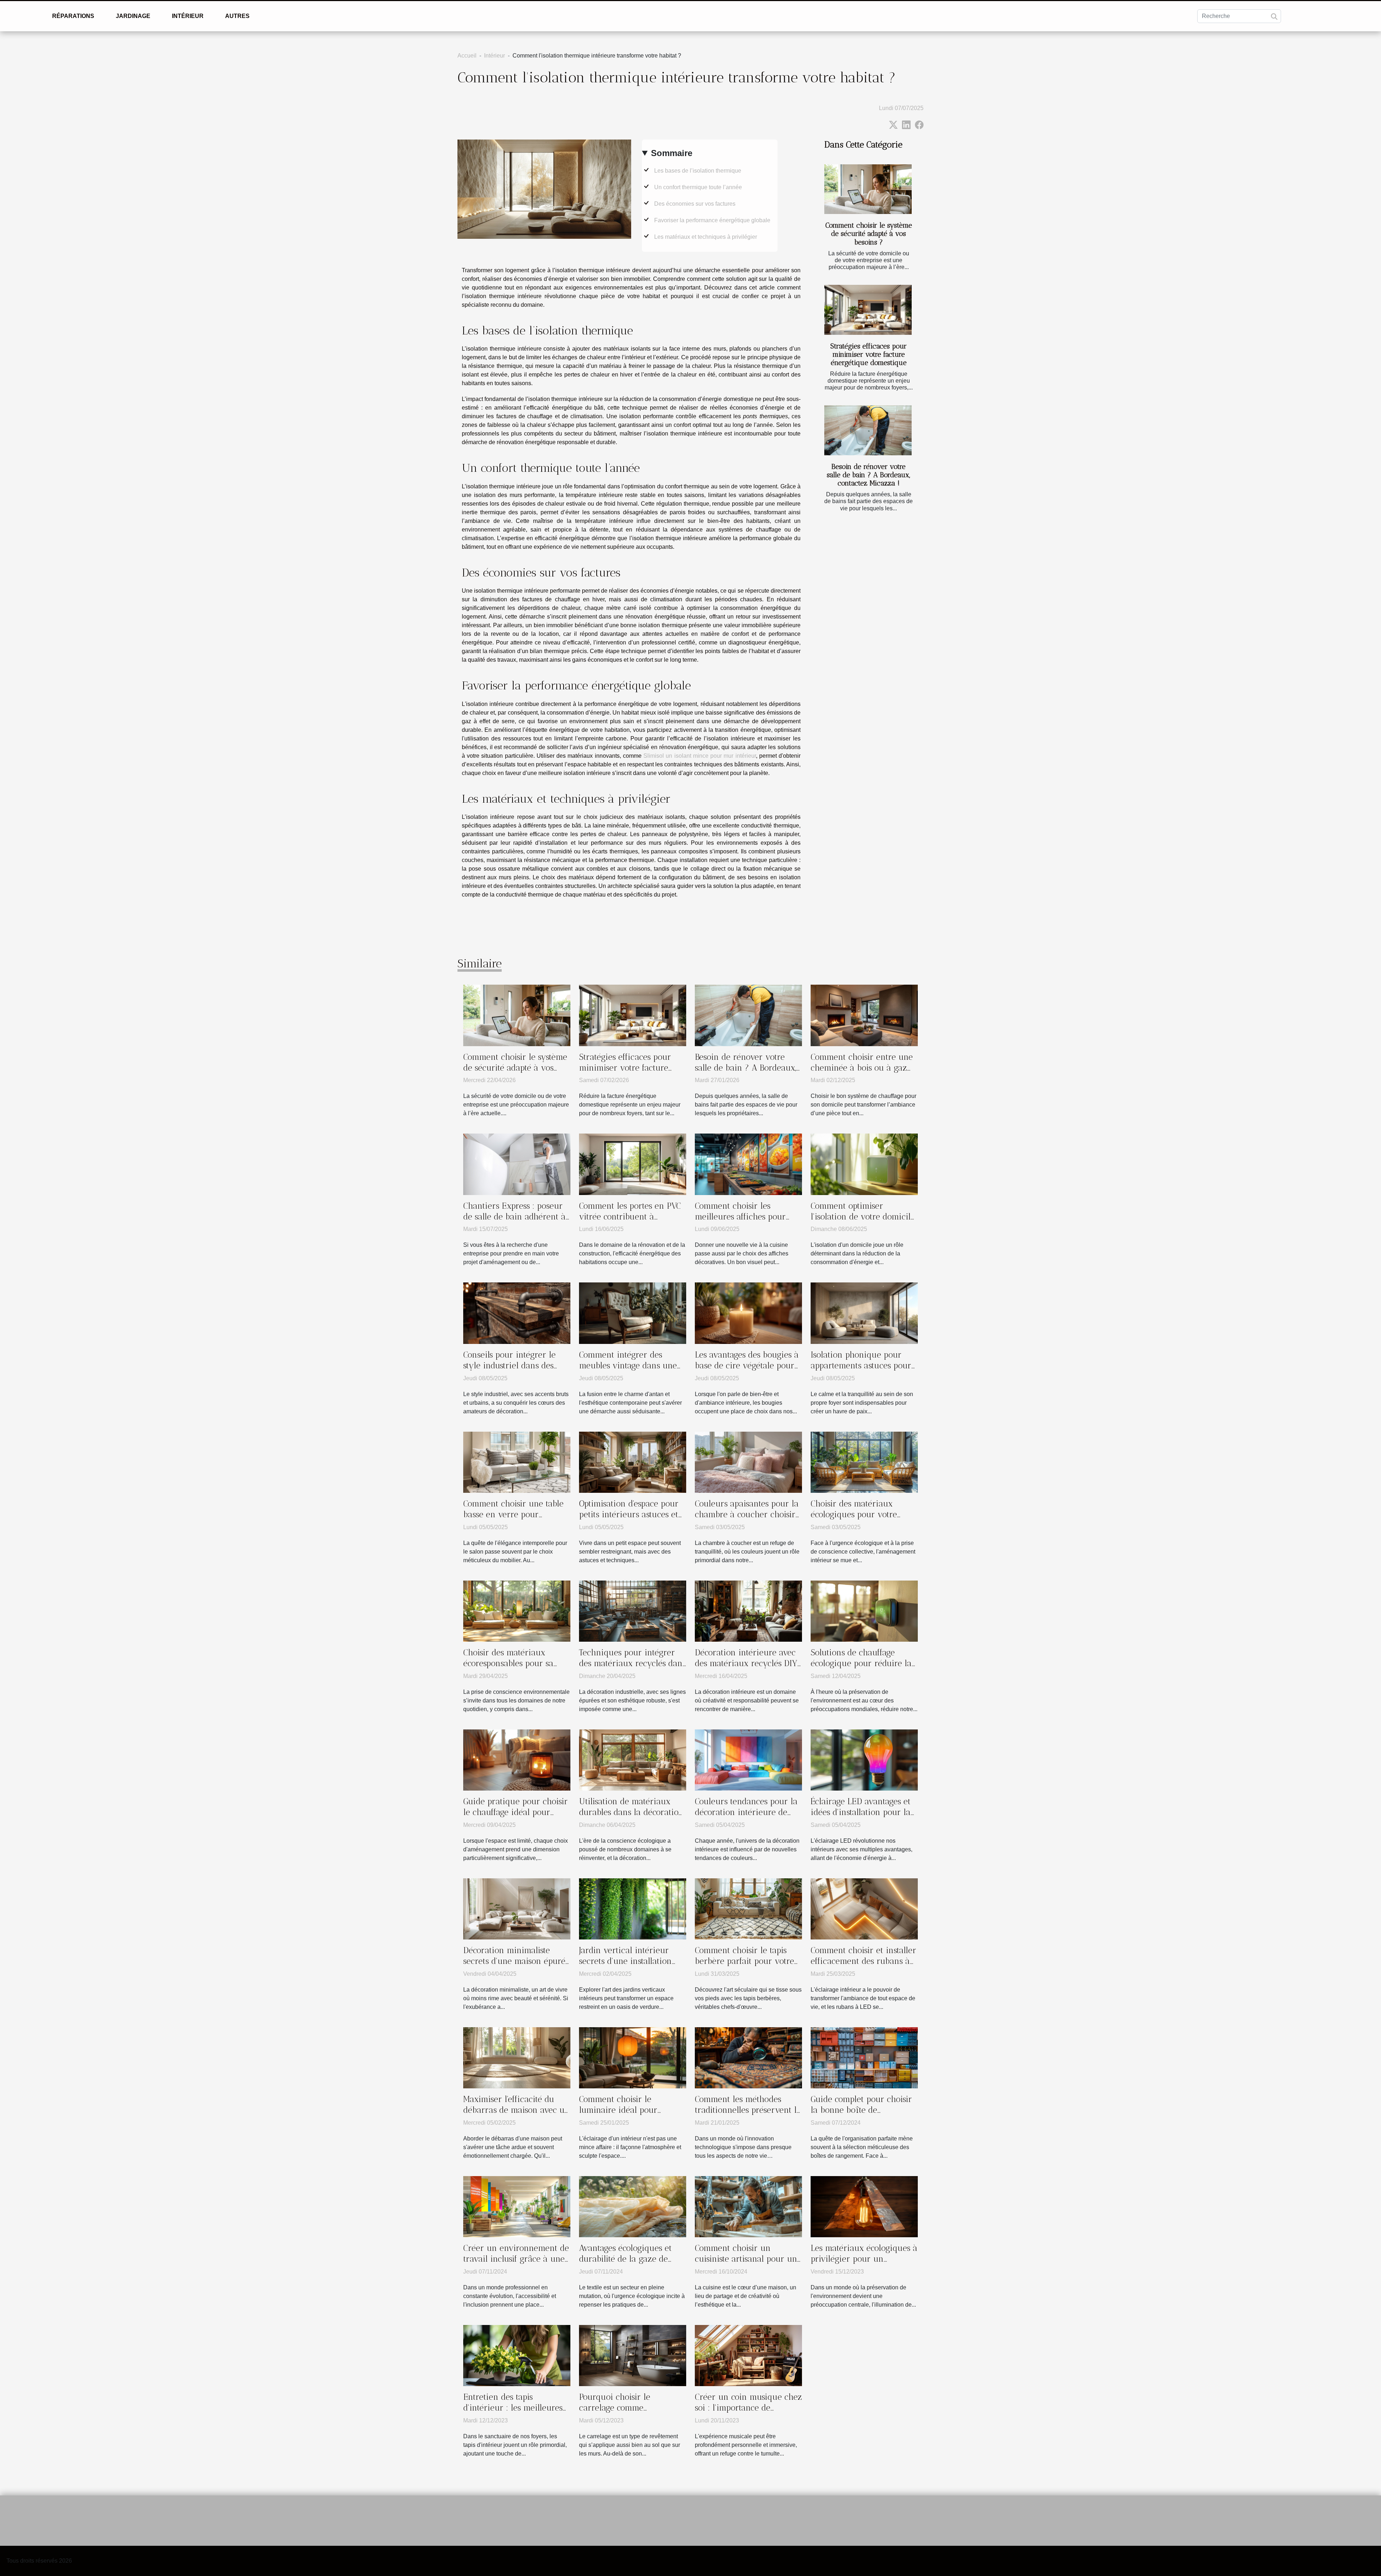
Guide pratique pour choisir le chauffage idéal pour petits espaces (516, 1812)
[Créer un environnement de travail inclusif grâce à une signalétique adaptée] (517, 2206)
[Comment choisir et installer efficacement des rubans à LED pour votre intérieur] (864, 1908)
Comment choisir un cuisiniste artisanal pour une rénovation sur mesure (748, 2259)
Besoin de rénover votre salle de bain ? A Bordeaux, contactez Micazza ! (869, 475)
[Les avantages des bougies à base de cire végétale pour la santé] (748, 1313)
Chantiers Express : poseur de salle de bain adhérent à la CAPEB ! (514, 1217)
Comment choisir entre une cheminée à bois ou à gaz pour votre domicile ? (862, 1068)
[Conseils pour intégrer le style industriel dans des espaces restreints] (517, 1313)
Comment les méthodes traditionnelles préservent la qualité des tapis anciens (748, 2110)
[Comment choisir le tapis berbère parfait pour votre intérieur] (748, 1908)
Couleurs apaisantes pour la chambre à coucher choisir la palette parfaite (747, 1514)
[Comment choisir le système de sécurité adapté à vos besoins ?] (868, 189)
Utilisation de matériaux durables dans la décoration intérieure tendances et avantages (631, 1818)
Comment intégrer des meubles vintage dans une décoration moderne (628, 1365)
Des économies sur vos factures (695, 204)
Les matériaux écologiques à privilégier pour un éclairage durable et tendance (864, 2264)
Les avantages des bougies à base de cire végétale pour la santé (747, 1365)
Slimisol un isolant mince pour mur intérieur (699, 756)
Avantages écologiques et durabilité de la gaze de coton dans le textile (625, 2259)
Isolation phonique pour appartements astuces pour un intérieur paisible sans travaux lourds (861, 1371)
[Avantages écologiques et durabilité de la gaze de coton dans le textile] (633, 2206)
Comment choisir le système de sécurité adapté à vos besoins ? (869, 234)
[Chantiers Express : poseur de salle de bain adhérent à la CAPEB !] (517, 1164)
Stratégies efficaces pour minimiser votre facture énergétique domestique (869, 354)
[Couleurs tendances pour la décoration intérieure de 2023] (748, 1759)
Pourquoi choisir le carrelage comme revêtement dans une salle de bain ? (628, 2413)
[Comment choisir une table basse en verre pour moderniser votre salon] (517, 1462)
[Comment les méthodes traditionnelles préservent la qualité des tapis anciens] (748, 2057)
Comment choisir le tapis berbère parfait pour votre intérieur (744, 1961)
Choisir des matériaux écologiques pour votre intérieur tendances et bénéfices (854, 1520)
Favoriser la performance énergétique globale (712, 220)
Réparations (73, 16)
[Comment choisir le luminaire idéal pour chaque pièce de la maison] (633, 2057)
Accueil (467, 56)
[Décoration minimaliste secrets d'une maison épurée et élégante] (517, 1908)
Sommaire (672, 153)
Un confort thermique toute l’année (698, 187)
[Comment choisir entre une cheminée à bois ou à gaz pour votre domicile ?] (864, 1015)
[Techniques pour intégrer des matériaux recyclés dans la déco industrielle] (633, 1611)
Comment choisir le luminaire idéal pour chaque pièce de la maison (629, 2110)
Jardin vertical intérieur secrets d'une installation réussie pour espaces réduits (632, 1961)
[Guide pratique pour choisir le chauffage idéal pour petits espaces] (517, 1759)
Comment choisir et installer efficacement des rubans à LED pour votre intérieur (863, 1961)
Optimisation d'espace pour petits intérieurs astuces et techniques (629, 1514)
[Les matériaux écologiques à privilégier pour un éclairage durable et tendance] (864, 2206)
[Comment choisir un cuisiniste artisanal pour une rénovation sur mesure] (748, 2206)
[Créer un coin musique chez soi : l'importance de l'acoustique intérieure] (748, 2355)
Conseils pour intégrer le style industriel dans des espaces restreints (509, 1365)
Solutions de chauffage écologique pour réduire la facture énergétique (861, 1663)
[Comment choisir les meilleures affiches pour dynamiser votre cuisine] (748, 1164)
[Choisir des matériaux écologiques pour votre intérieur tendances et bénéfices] (864, 1462)
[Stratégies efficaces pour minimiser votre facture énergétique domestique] (868, 310)
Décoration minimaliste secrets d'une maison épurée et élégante (516, 1961)
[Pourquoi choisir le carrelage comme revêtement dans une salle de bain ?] (633, 2355)
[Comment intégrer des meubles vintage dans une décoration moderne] (633, 1313)
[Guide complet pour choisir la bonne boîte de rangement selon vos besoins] (864, 2057)
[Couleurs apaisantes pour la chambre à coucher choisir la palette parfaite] (748, 1462)
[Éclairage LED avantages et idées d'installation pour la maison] (864, 1759)
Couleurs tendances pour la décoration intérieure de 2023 (746, 1812)
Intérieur (188, 16)
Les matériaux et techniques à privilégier (706, 237)
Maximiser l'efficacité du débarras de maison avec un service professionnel (516, 2110)
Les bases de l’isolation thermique (698, 171)
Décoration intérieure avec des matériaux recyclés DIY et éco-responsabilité (746, 1663)
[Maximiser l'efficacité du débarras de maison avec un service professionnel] (517, 2057)
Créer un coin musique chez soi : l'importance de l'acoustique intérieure (748, 2408)
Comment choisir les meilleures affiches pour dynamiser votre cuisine (740, 1217)
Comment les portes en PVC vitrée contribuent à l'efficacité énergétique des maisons (630, 1222)
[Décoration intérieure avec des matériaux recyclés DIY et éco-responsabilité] (748, 1611)
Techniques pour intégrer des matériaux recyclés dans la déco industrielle (632, 1663)
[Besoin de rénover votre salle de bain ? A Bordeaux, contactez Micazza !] (868, 430)
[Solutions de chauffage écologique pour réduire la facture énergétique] (864, 1611)
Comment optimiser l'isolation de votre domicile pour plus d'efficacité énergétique (863, 1222)
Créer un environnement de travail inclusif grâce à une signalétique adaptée (516, 2259)
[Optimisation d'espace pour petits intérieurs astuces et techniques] (633, 1462)
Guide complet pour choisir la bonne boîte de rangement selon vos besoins (861, 2115)
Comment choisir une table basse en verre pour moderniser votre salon (513, 1514)
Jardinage (133, 16)
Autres (237, 16)
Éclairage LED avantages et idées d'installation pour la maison (861, 1812)
